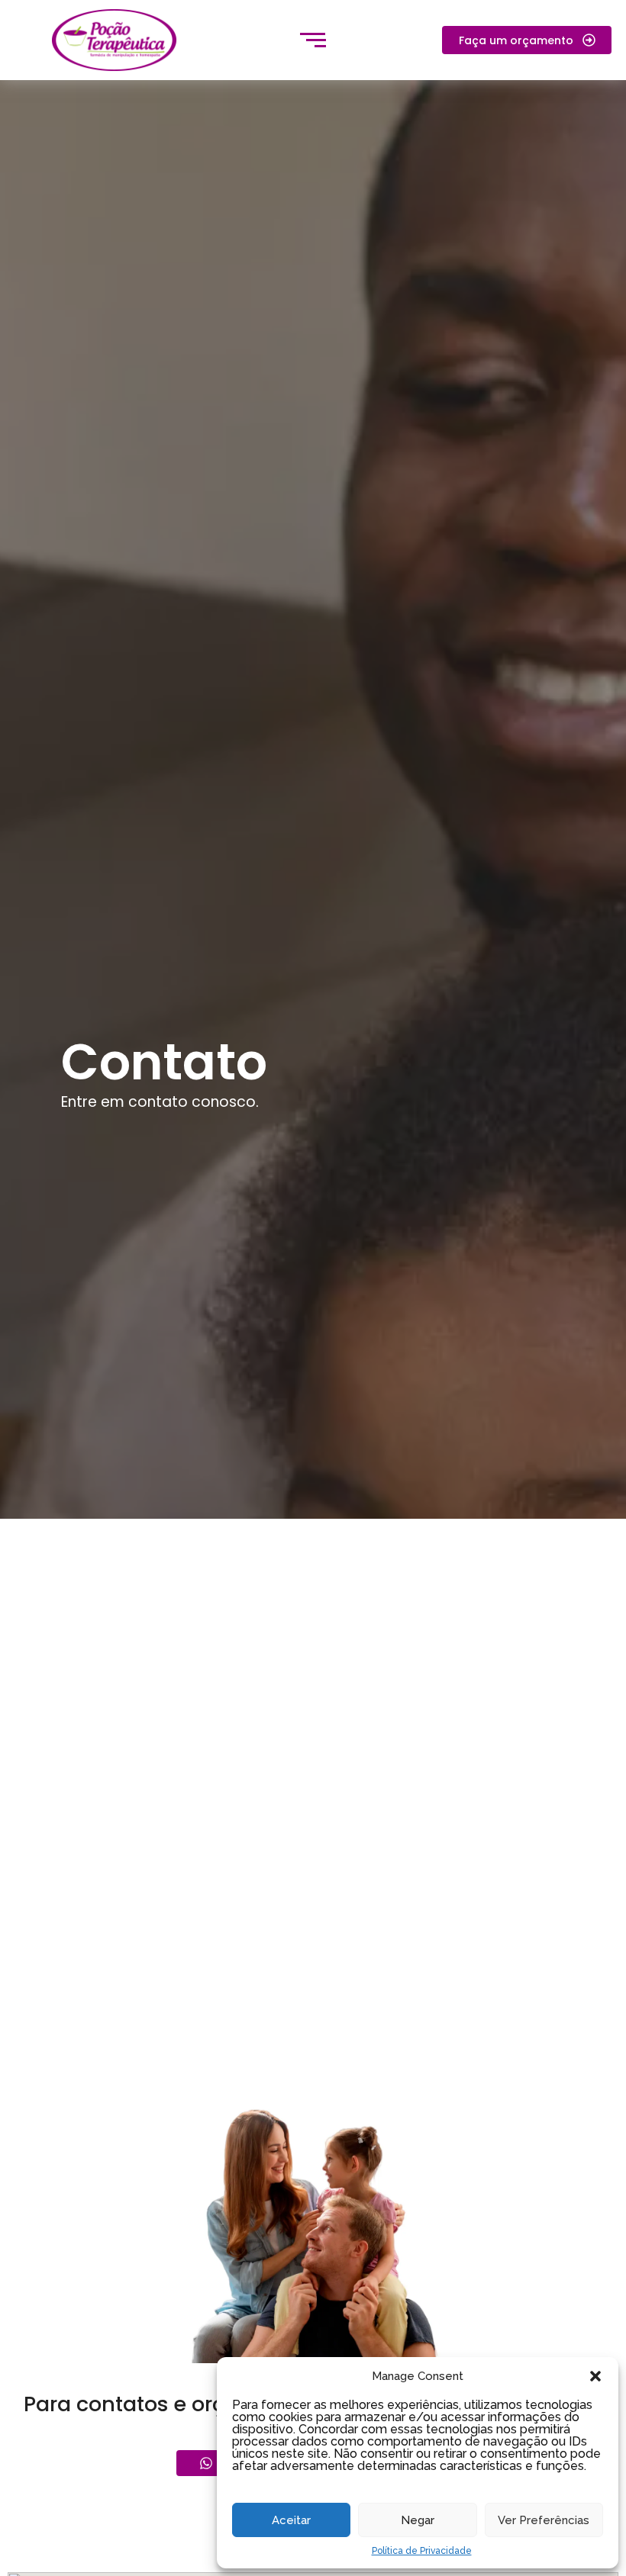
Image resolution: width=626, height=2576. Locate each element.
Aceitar (291, 2520)
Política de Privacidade (422, 2551)
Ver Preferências (544, 2520)
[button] (595, 2376)
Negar (418, 2520)
